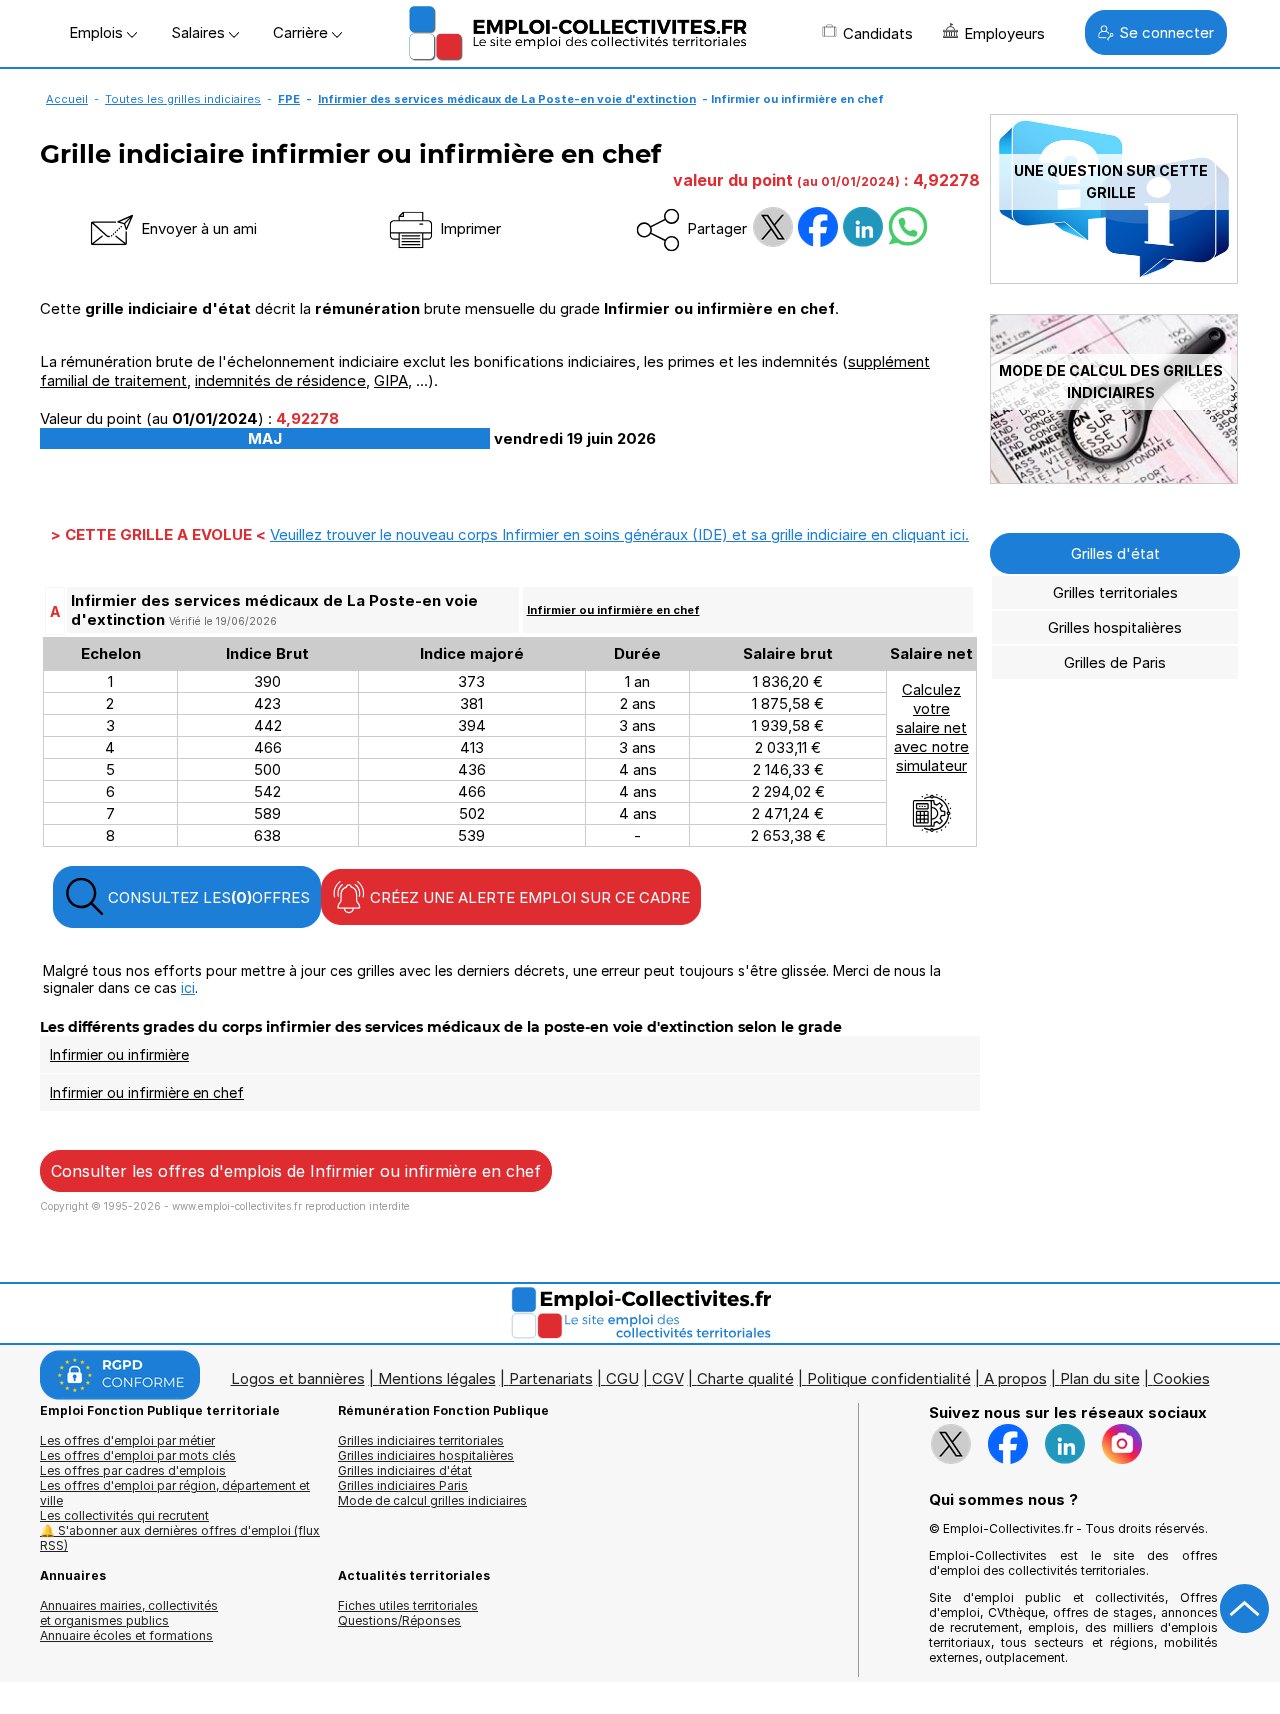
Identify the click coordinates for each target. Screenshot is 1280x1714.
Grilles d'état (1115, 553)
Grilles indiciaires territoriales (421, 1440)
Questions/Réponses (399, 1620)
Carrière (302, 32)
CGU (622, 1378)
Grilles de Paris (1115, 662)
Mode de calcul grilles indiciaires (432, 1500)
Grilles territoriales (1115, 592)
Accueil (67, 99)
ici (188, 987)
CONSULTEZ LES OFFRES (207, 897)
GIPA (391, 380)
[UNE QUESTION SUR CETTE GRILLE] (1114, 278)
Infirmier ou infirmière (119, 1054)
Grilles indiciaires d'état (405, 1470)
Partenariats (551, 1378)
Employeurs (1004, 33)
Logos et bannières (298, 1378)
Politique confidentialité (889, 1378)
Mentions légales (437, 1378)
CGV (668, 1378)
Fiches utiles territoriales (408, 1605)
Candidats (878, 33)
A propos (1015, 1378)
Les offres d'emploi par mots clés (138, 1455)
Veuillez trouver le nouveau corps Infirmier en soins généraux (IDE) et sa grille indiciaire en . (619, 534)
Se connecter (1166, 32)
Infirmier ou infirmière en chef (613, 610)
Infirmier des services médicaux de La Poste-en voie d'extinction (507, 99)
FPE (289, 99)
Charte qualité (745, 1378)
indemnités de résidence (280, 380)
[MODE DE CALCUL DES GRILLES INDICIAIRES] (1114, 478)
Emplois (98, 32)
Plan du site (1100, 1378)
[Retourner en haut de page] (1245, 1609)
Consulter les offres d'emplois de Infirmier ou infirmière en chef (296, 1171)
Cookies (1181, 1378)
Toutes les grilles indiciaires (183, 99)
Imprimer (468, 228)
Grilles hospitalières (1115, 627)
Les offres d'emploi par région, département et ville (175, 1493)
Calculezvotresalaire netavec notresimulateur (931, 727)
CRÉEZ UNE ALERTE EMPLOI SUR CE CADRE (528, 897)
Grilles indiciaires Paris (403, 1485)
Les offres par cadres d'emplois (133, 1470)
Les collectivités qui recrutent (124, 1515)
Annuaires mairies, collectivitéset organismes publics (129, 1613)
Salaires (200, 32)
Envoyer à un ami (197, 228)
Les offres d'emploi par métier (127, 1440)
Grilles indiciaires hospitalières (426, 1455)
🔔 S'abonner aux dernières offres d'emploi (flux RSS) (180, 1538)
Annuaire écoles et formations (126, 1635)
